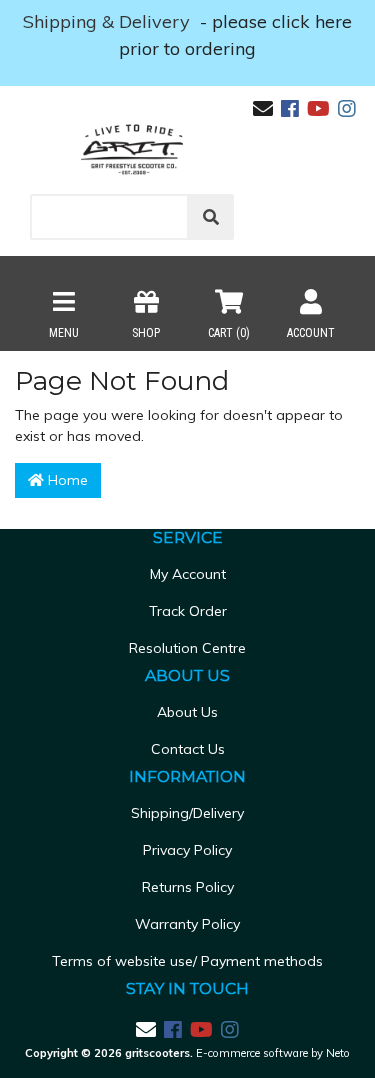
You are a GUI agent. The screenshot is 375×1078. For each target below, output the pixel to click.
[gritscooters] (132, 149)
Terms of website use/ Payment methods (187, 961)
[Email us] (263, 108)
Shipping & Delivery (109, 21)
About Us (187, 712)
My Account (188, 574)
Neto (338, 1053)
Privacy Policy (187, 850)
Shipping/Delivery (187, 813)
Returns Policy (188, 887)
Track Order (188, 611)
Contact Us (188, 749)
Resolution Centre (187, 648)
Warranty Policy (187, 924)
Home (66, 480)
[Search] (211, 217)
